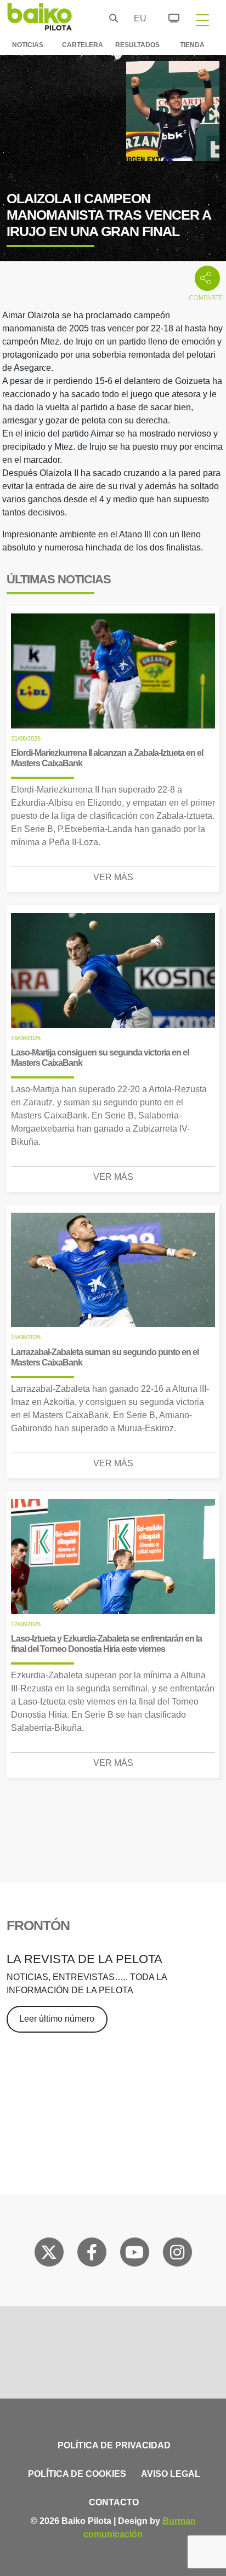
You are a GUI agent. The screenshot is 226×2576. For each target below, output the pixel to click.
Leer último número (57, 2019)
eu (137, 18)
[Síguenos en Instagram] (177, 2254)
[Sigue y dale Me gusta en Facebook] (92, 2254)
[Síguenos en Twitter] (49, 2254)
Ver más (113, 877)
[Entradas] (168, 16)
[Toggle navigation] (202, 20)
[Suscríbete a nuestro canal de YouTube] (134, 2254)
